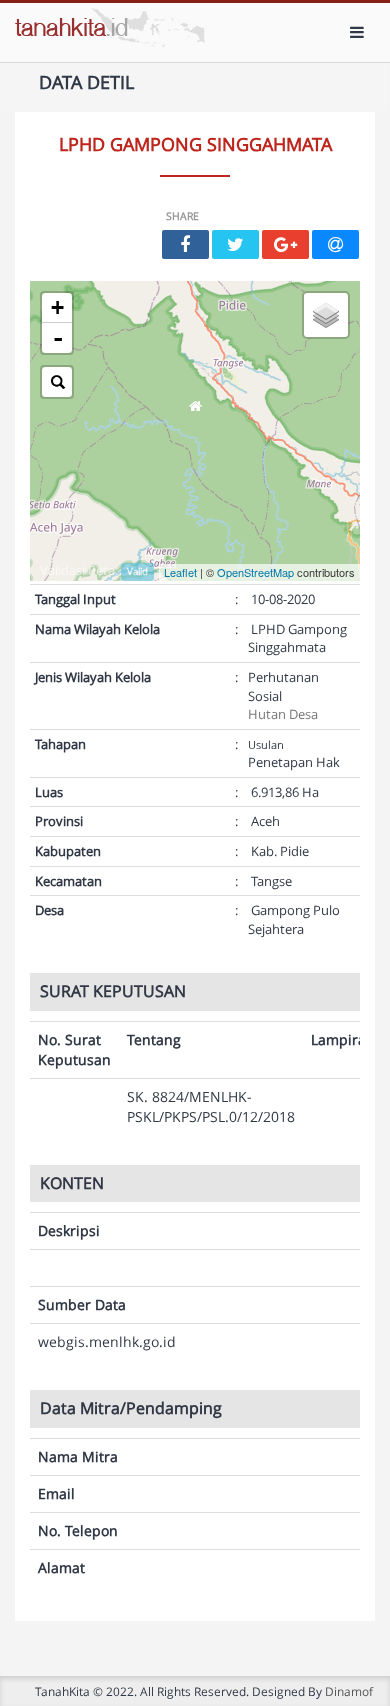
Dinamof (349, 1691)
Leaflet (180, 572)
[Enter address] (57, 382)
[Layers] (326, 315)
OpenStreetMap (255, 572)
